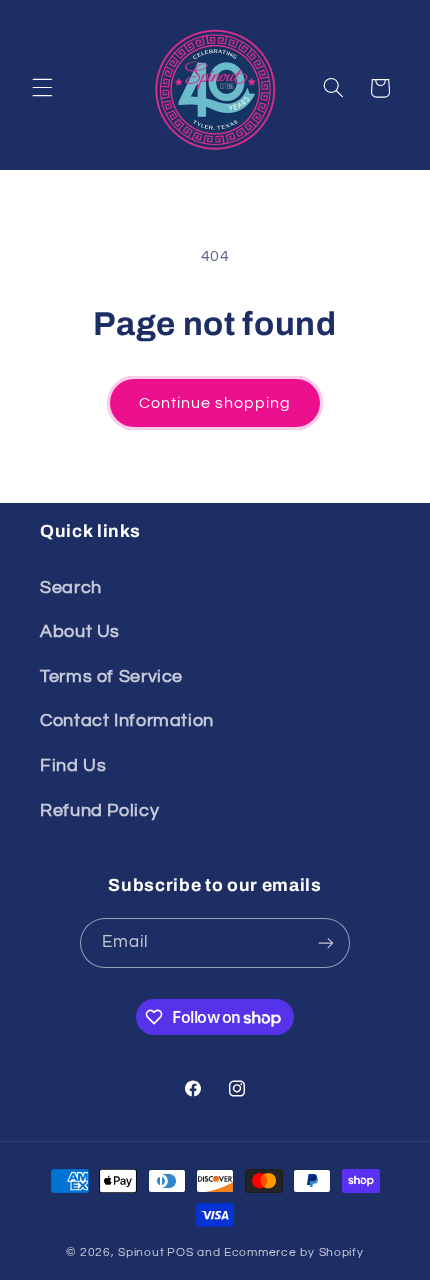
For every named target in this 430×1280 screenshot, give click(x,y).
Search (71, 587)
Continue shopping (215, 403)
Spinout (141, 1252)
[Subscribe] (326, 942)
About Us (80, 631)
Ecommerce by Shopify (294, 1252)
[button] (42, 88)
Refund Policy (99, 810)
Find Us (73, 765)
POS (180, 1252)
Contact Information (127, 720)
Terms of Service (111, 676)
